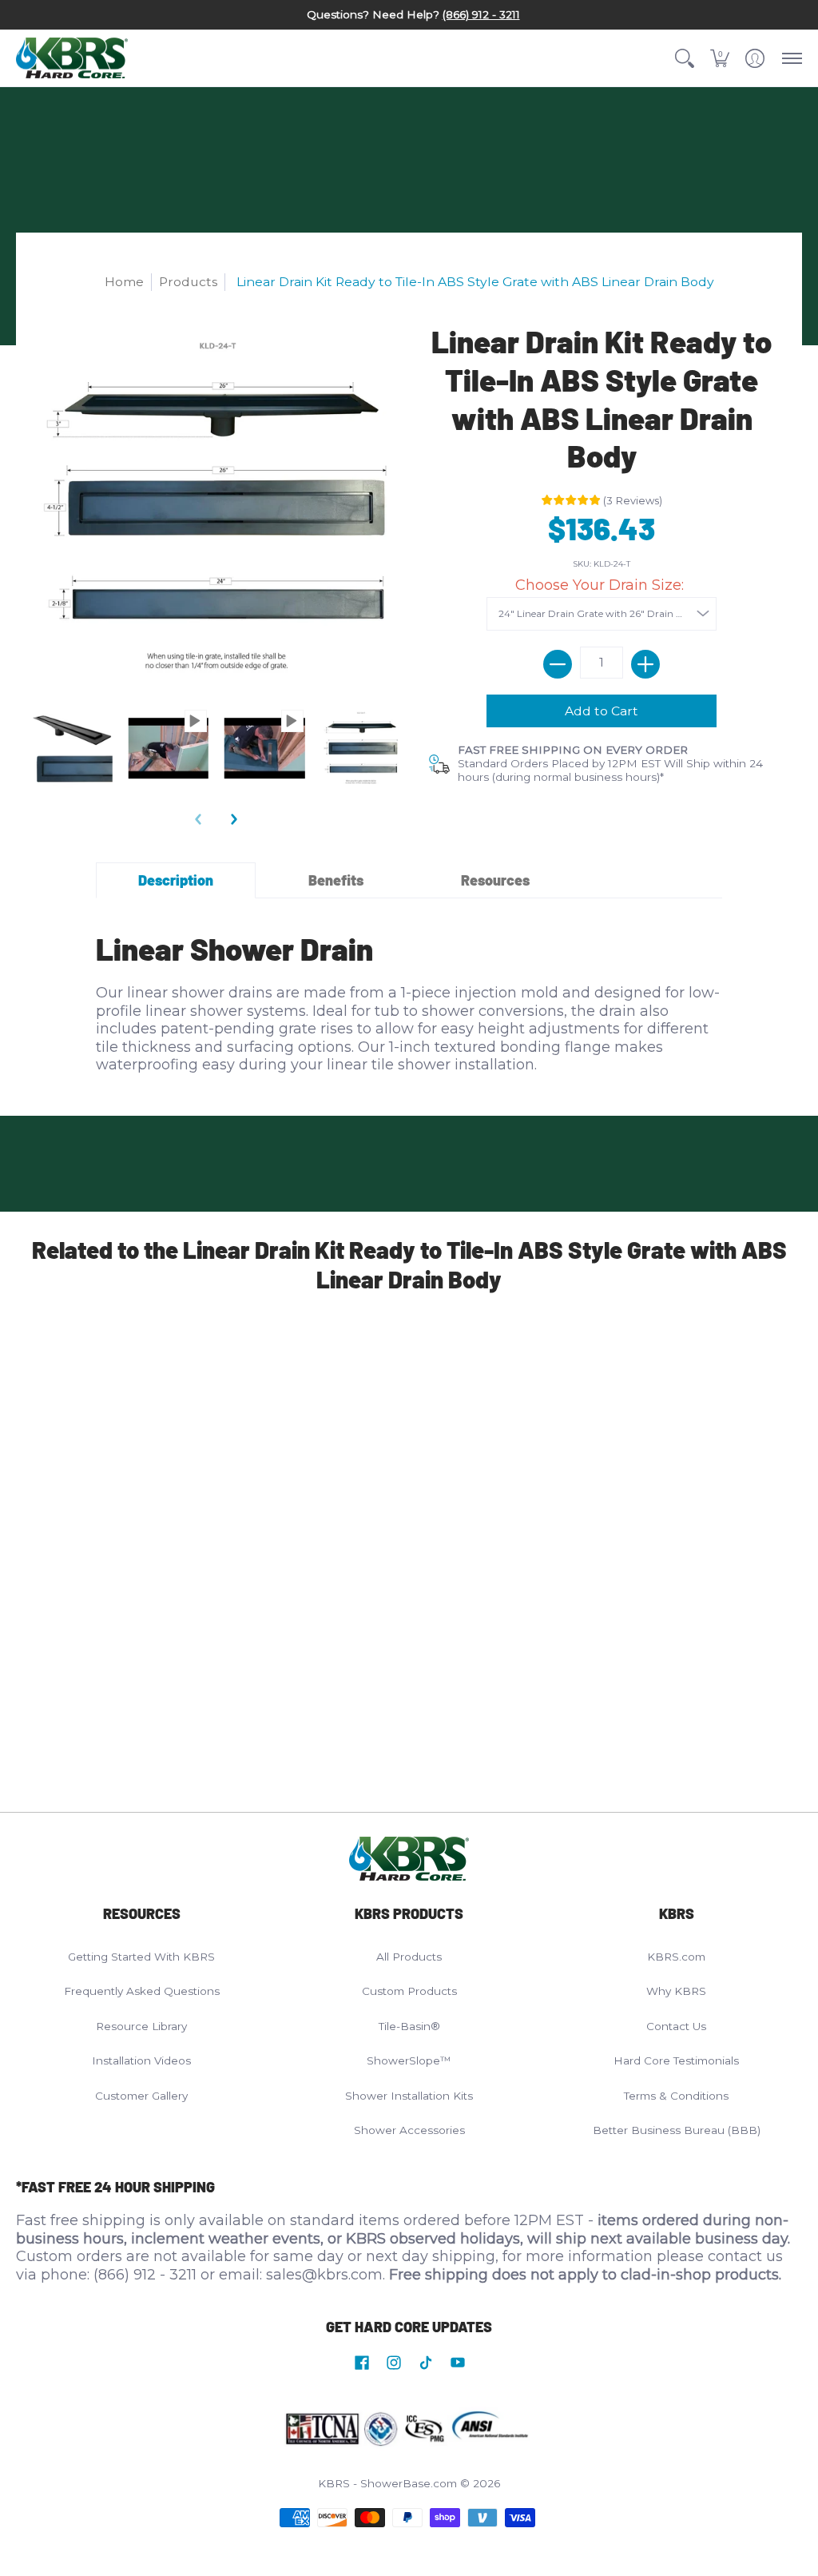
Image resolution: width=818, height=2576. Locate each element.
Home (124, 282)
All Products (409, 1957)
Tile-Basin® (409, 2026)
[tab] (176, 880)
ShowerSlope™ (409, 2060)
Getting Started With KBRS (141, 1957)
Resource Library (141, 2026)
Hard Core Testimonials (676, 2060)
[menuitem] (685, 58)
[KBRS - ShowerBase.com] (72, 58)
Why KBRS (676, 1991)
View (152, 1618)
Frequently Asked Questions (142, 1991)
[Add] (645, 664)
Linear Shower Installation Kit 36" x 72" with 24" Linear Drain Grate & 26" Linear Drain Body (204, 1507)
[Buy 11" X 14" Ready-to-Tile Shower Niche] (409, 1362)
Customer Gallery (141, 2096)
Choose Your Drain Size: (602, 585)
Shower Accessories (409, 2130)
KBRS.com (676, 1957)
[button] (685, 58)
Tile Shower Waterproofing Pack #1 (601, 1480)
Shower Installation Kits (409, 2096)
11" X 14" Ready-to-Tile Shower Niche (399, 1480)
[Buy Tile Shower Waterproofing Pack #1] (610, 1362)
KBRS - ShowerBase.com (387, 2483)
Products (188, 282)
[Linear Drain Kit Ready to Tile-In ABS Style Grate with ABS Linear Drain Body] (72, 749)
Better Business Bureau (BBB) (677, 2130)
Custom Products (409, 1991)
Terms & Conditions (676, 2096)
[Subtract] (558, 664)
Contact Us (676, 2026)
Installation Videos (141, 2060)
